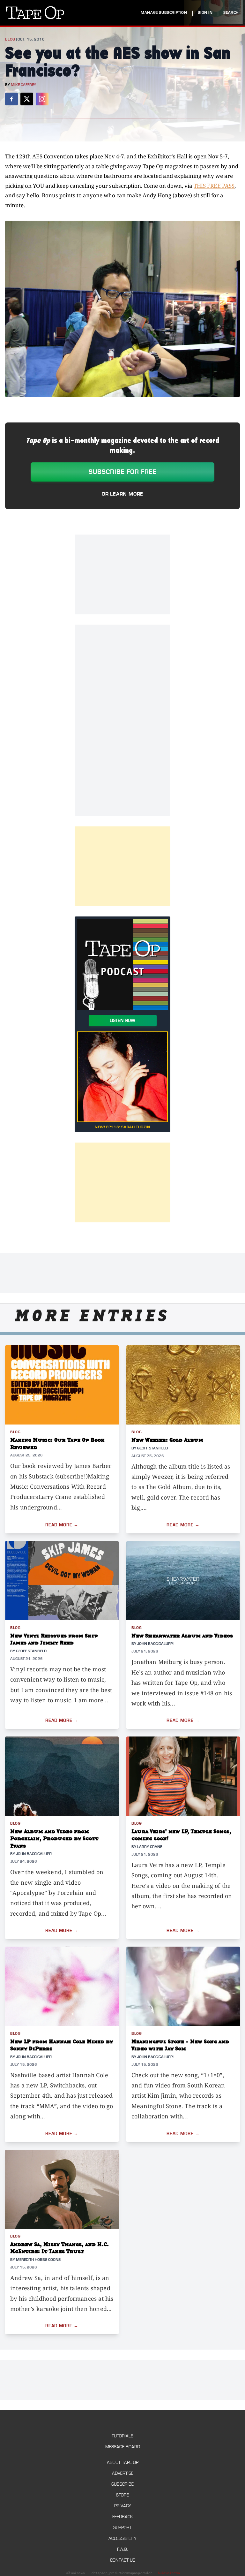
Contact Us (123, 2560)
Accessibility (122, 2538)
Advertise (123, 2473)
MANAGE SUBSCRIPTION (164, 13)
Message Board (123, 2447)
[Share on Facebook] (11, 99)
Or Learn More (122, 494)
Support (122, 2528)
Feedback (122, 2517)
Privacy (123, 2506)
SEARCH (231, 13)
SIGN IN (205, 13)
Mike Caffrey (23, 85)
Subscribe (122, 2484)
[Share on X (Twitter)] (27, 99)
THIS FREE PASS (214, 186)
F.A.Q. (122, 2549)
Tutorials (122, 2436)
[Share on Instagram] (42, 99)
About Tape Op (123, 2462)
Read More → (62, 1525)
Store (122, 2495)
